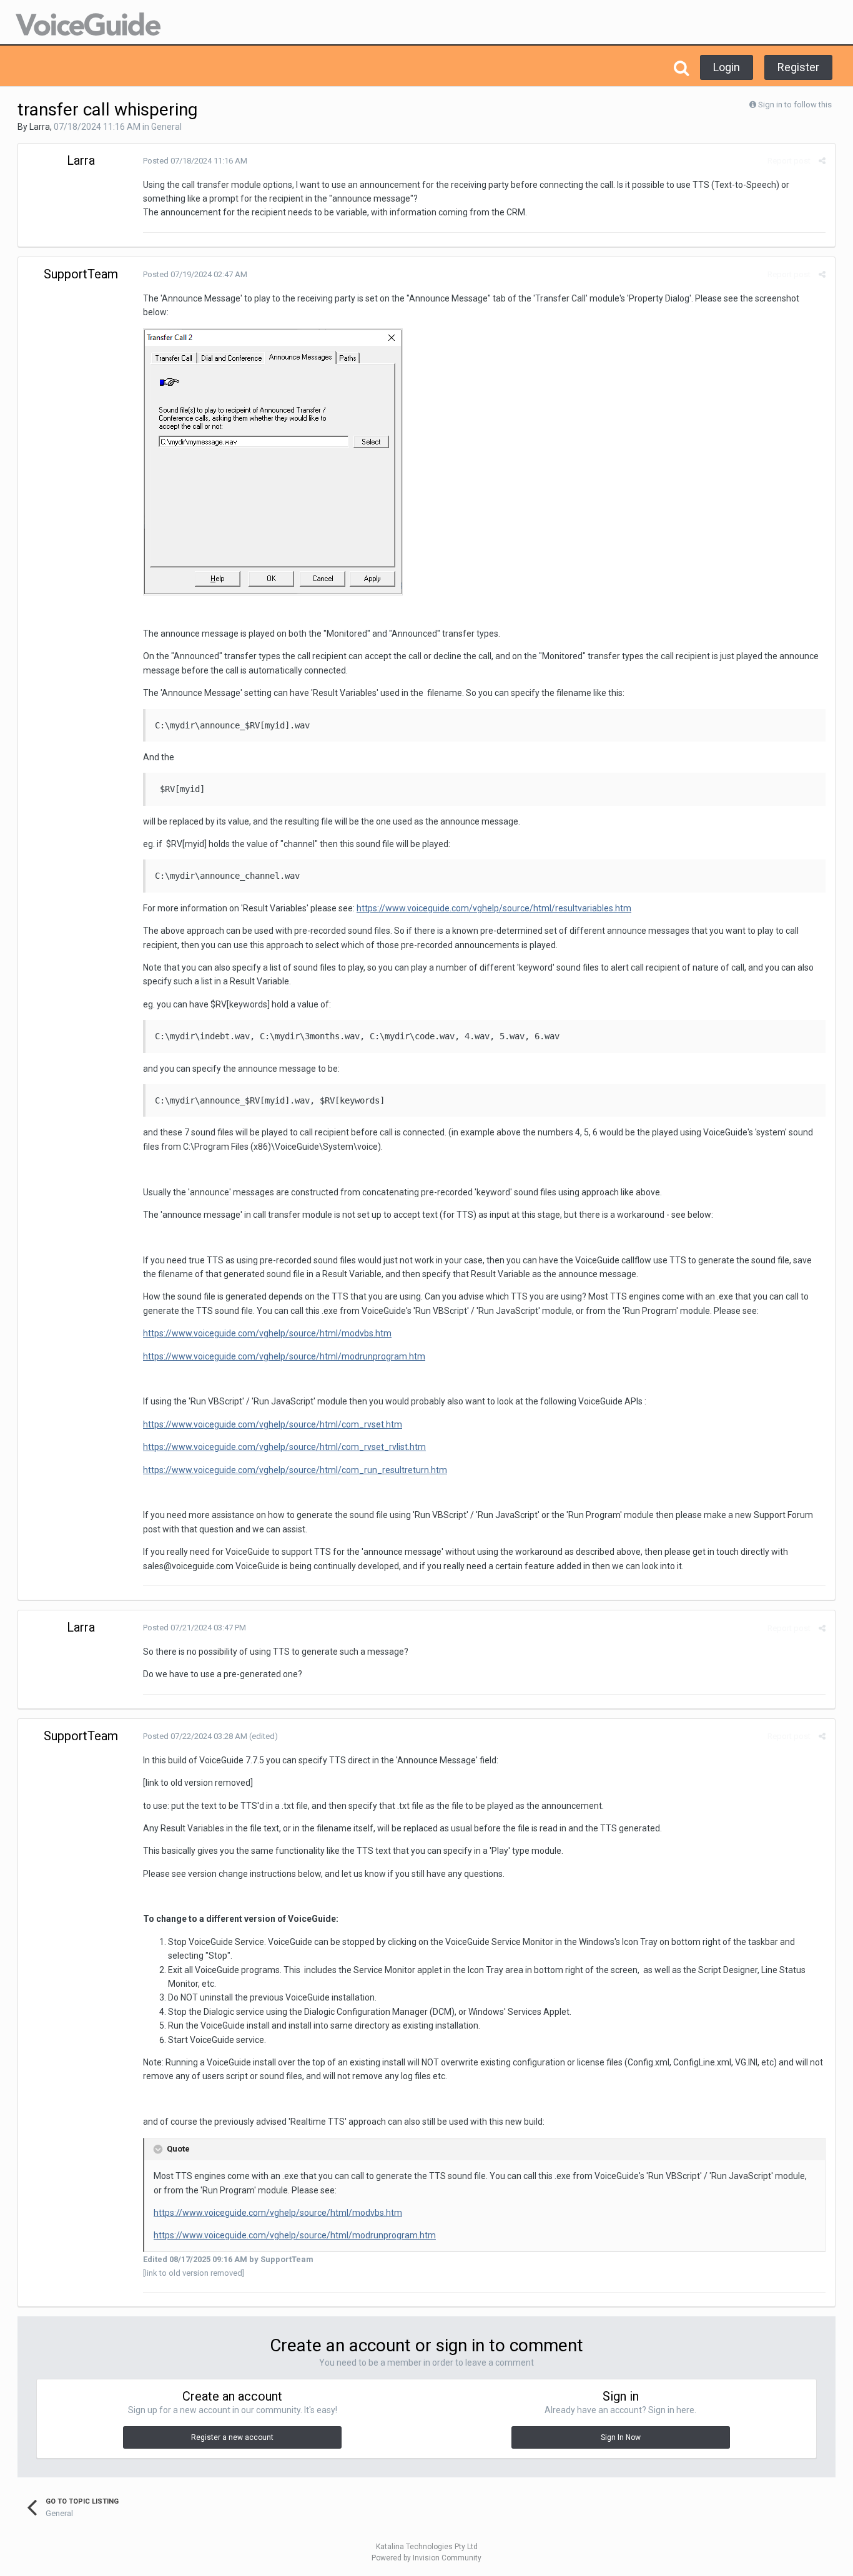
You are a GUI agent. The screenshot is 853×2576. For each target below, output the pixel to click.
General (166, 127)
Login (727, 67)
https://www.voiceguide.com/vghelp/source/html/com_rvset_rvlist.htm (284, 1447)
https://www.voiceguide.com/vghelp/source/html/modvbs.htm (267, 1333)
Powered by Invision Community (426, 2558)
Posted (195, 161)
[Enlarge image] (273, 461)
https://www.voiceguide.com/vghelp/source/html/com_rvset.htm (273, 1424)
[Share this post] (822, 161)
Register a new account (232, 2437)
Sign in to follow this (795, 105)
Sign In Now (621, 2437)
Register (798, 67)
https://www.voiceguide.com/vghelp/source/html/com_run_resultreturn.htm (295, 1470)
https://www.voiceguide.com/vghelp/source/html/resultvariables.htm (494, 908)
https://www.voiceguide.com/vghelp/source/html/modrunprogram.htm (284, 1356)
